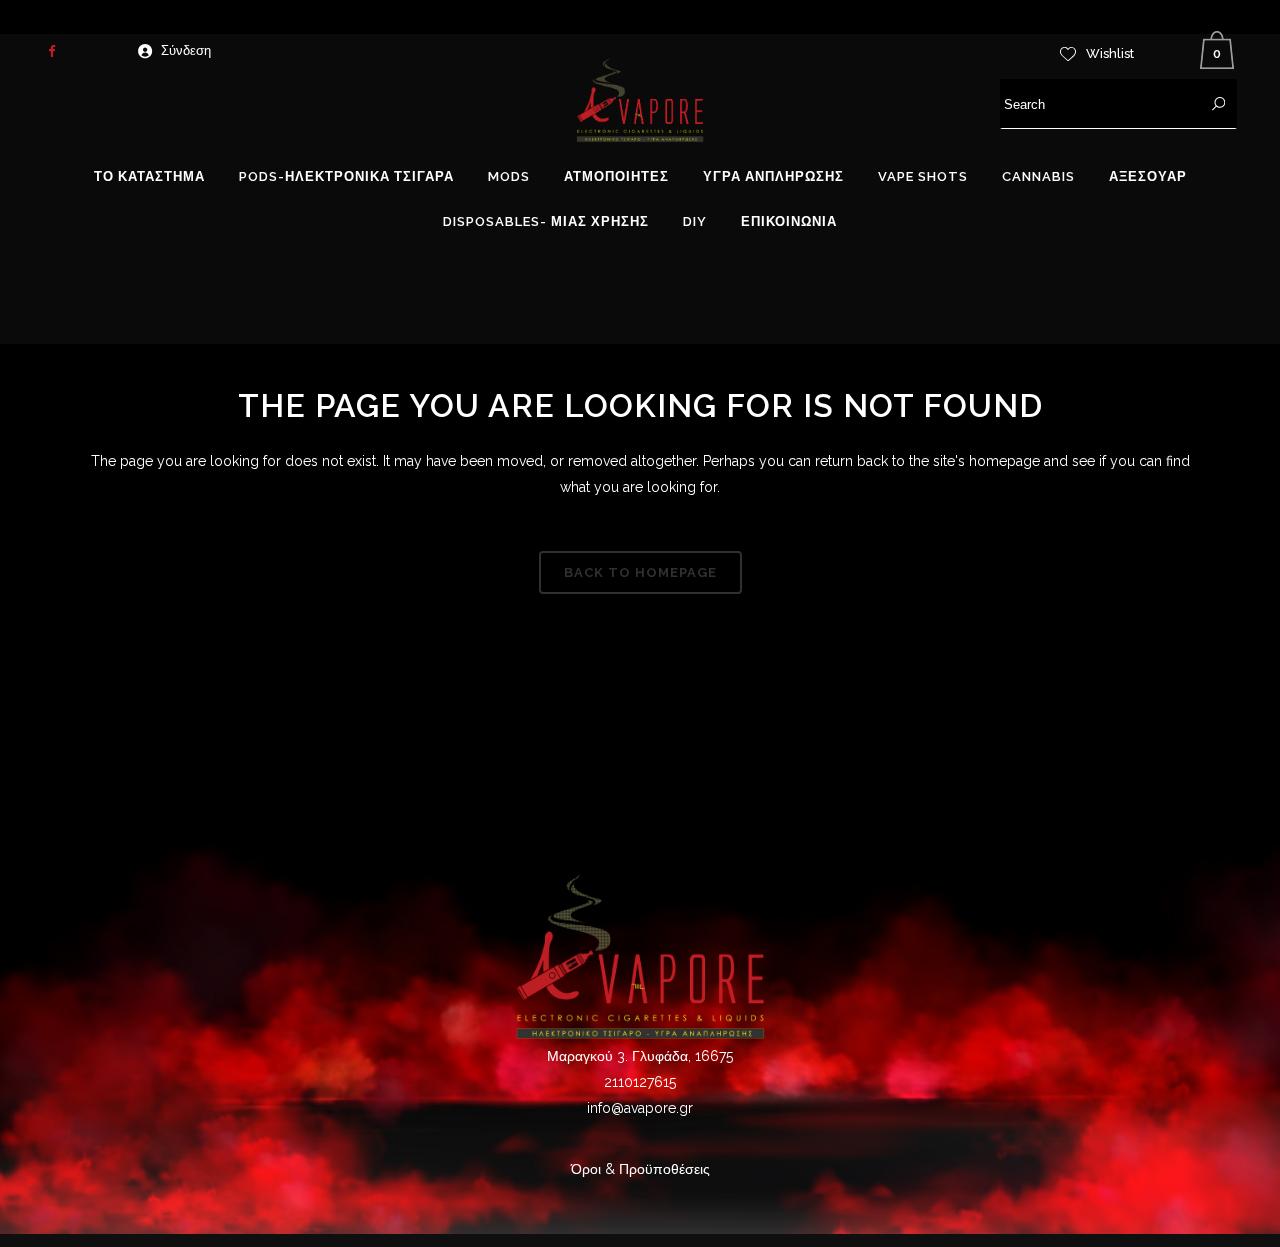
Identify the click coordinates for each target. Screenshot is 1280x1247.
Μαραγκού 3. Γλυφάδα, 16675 (640, 1056)
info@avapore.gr (640, 1108)
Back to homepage (640, 572)
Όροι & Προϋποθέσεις (640, 1169)
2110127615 (640, 1082)
